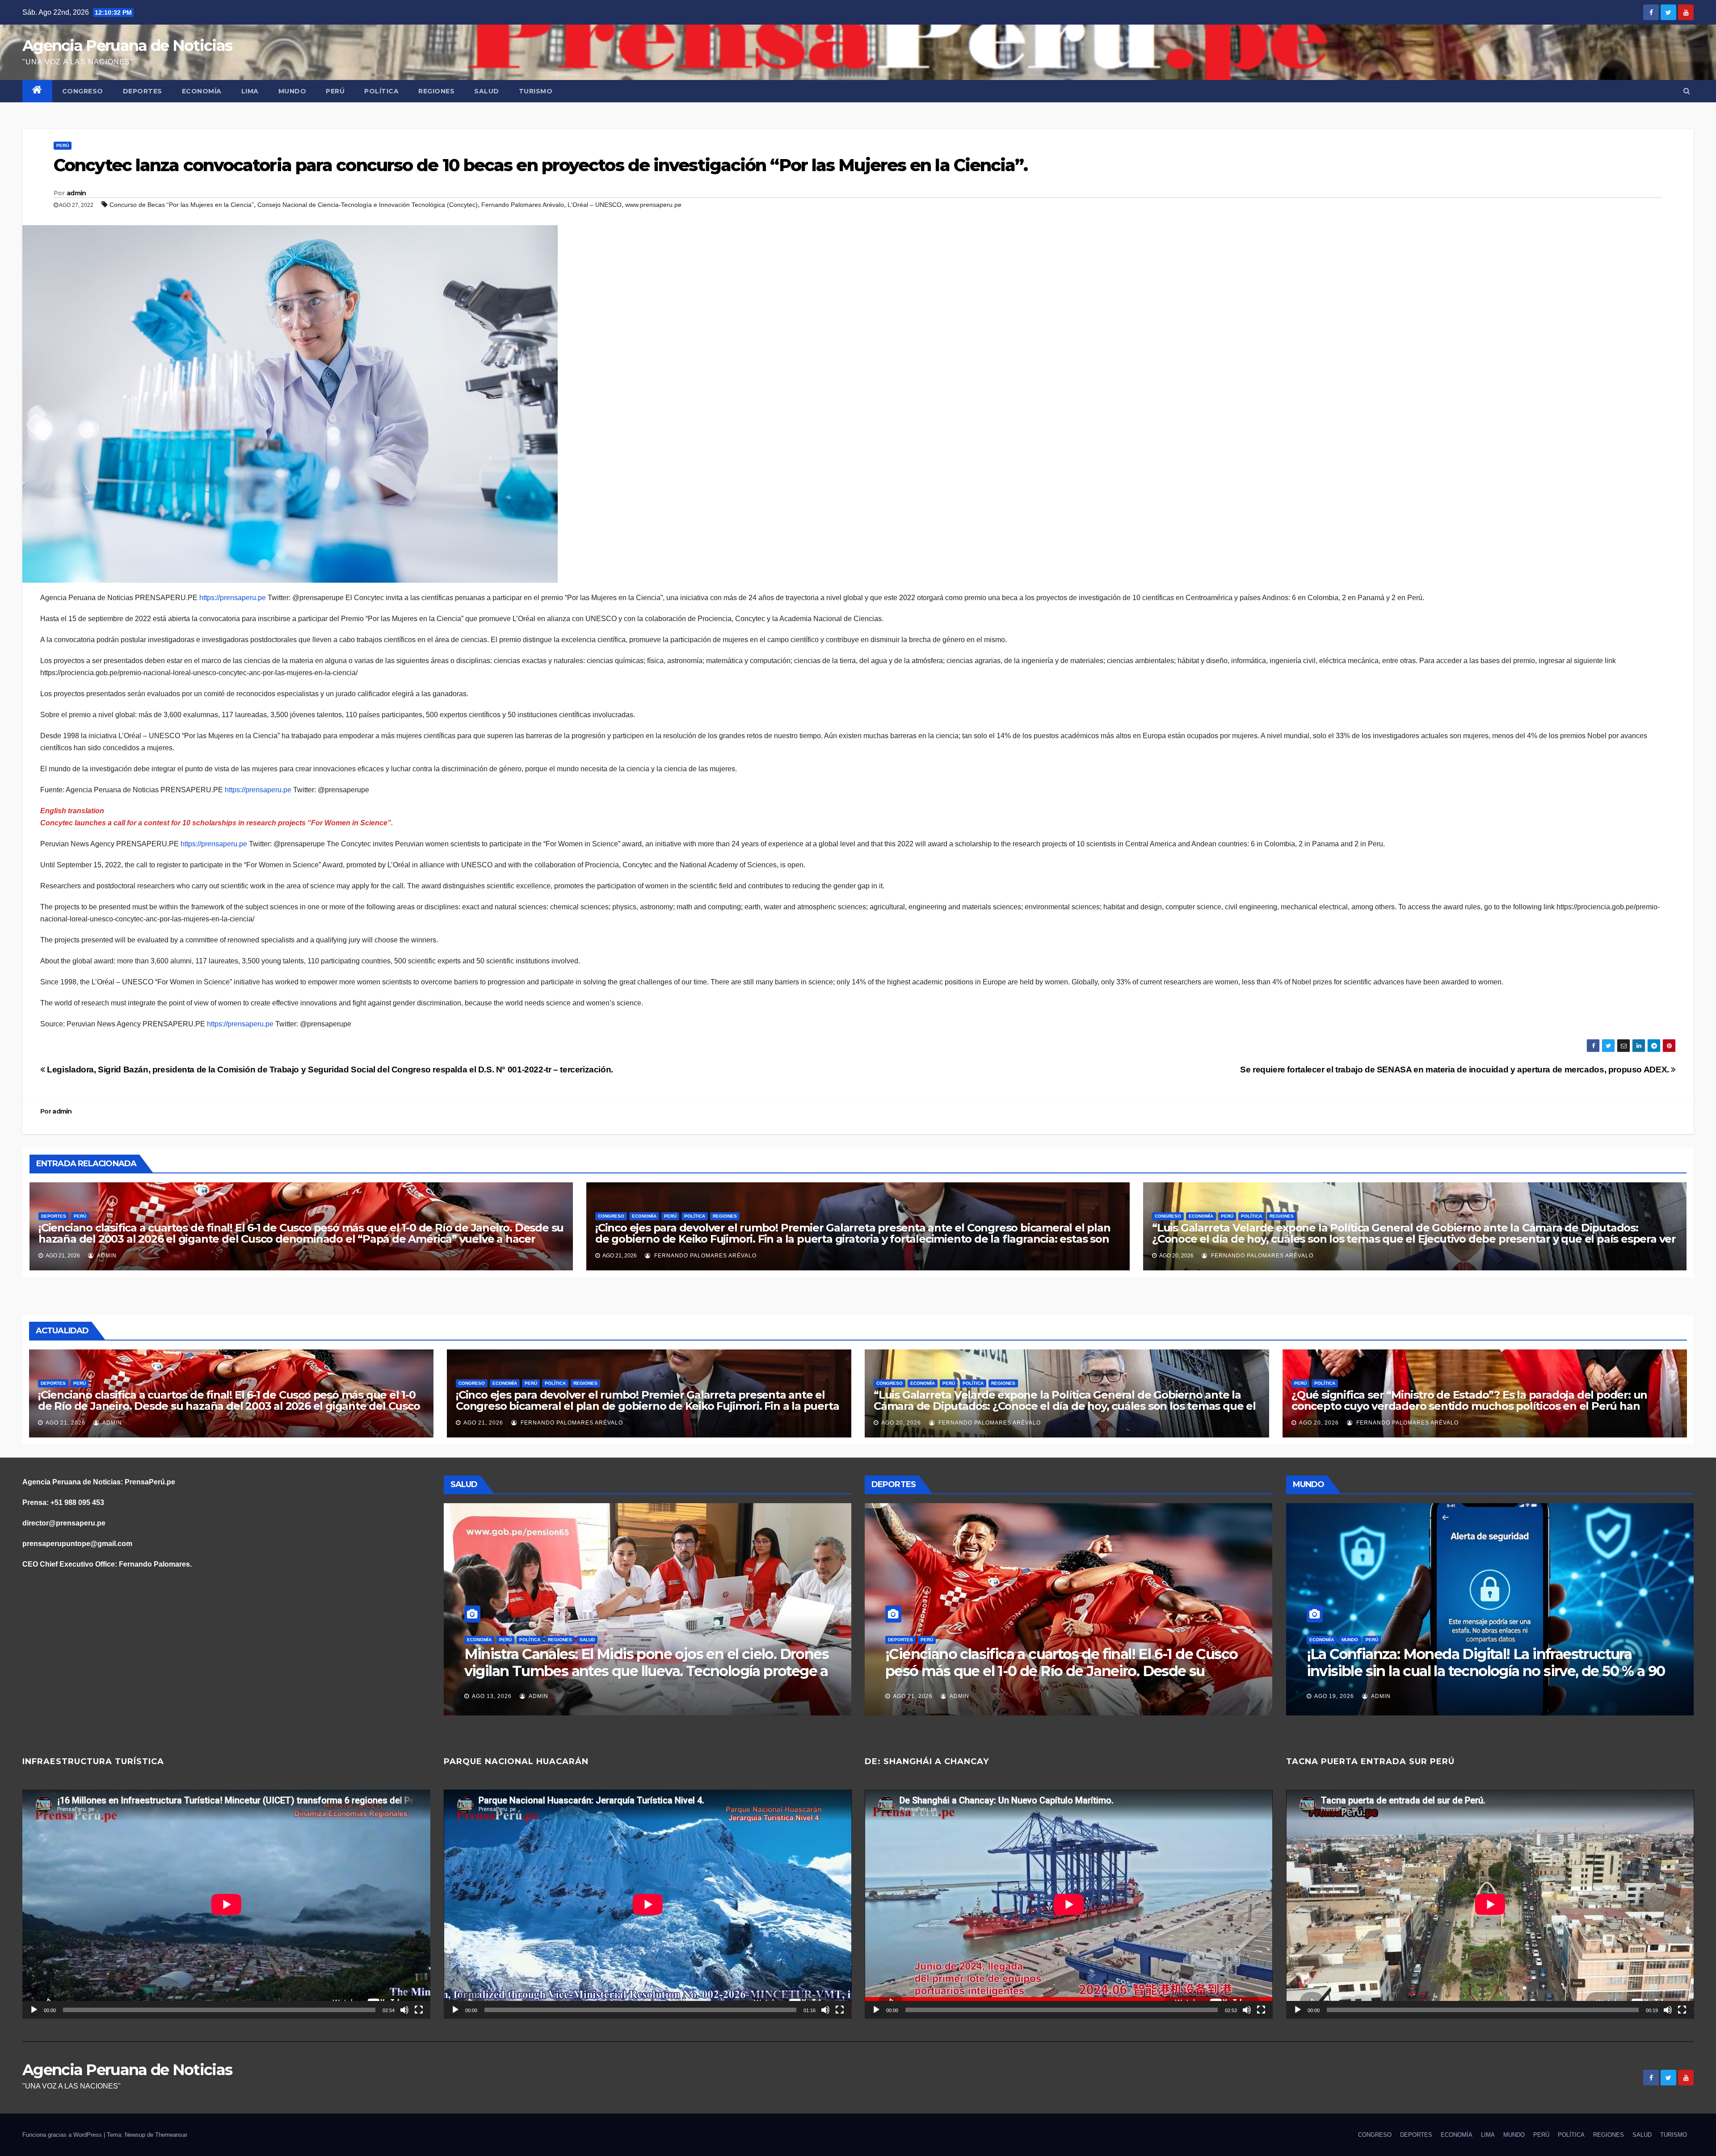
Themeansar (171, 2135)
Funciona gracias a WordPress (63, 2135)
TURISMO (536, 91)
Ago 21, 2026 (65, 1423)
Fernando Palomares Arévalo (523, 205)
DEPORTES (143, 91)
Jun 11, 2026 (912, 1696)
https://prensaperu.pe (233, 598)
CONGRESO (83, 91)
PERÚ (335, 91)
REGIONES (436, 91)
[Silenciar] (404, 2010)
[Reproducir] (34, 2010)
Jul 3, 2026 (489, 1696)
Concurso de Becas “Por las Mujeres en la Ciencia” (182, 205)
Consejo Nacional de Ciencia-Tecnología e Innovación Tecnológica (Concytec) (368, 205)
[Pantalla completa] (419, 2010)
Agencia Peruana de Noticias (127, 46)
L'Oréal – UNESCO (595, 205)
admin (76, 193)
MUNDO (292, 91)
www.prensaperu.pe (653, 205)
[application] (226, 1904)
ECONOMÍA (202, 91)
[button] (1687, 91)
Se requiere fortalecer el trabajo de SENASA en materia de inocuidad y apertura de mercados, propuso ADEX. (1455, 1070)
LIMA (250, 91)
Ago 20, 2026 (901, 1423)
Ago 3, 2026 (1332, 1696)
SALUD (487, 91)
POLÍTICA (381, 91)
